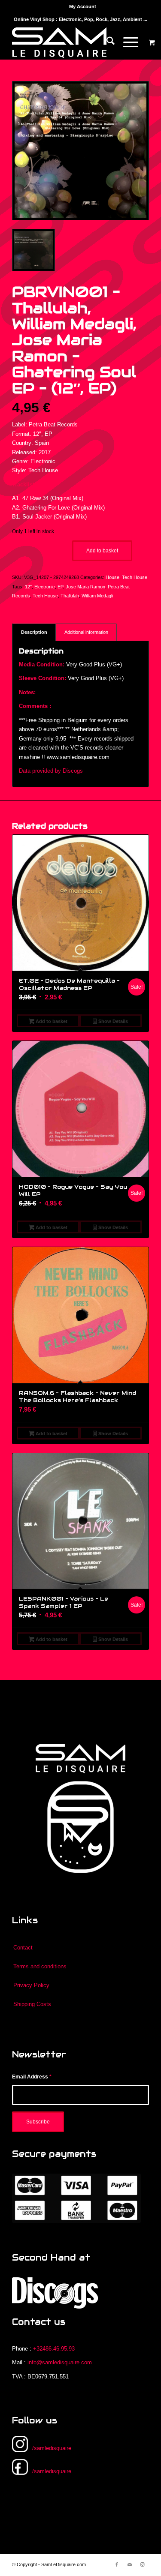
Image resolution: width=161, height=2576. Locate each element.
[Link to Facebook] (117, 2564)
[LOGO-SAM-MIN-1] (67, 42)
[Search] (106, 42)
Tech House (135, 577)
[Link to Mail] (130, 2564)
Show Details (112, 1021)
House (112, 577)
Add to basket (102, 551)
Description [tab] (34, 632)
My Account (83, 6)
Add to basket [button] (51, 1021)
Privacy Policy (31, 1985)
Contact (23, 1948)
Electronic (45, 587)
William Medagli (97, 596)
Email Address (32, 2077)
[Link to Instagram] (143, 2564)
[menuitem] (83, 6)
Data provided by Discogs (51, 771)
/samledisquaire (52, 2448)
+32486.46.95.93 (54, 2349)
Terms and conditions (40, 1966)
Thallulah (70, 596)
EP (60, 587)
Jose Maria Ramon (85, 587)
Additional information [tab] (86, 632)
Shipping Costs (32, 2004)
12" (28, 587)
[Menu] (126, 42)
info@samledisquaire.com (60, 2362)
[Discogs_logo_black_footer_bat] (55, 2293)
